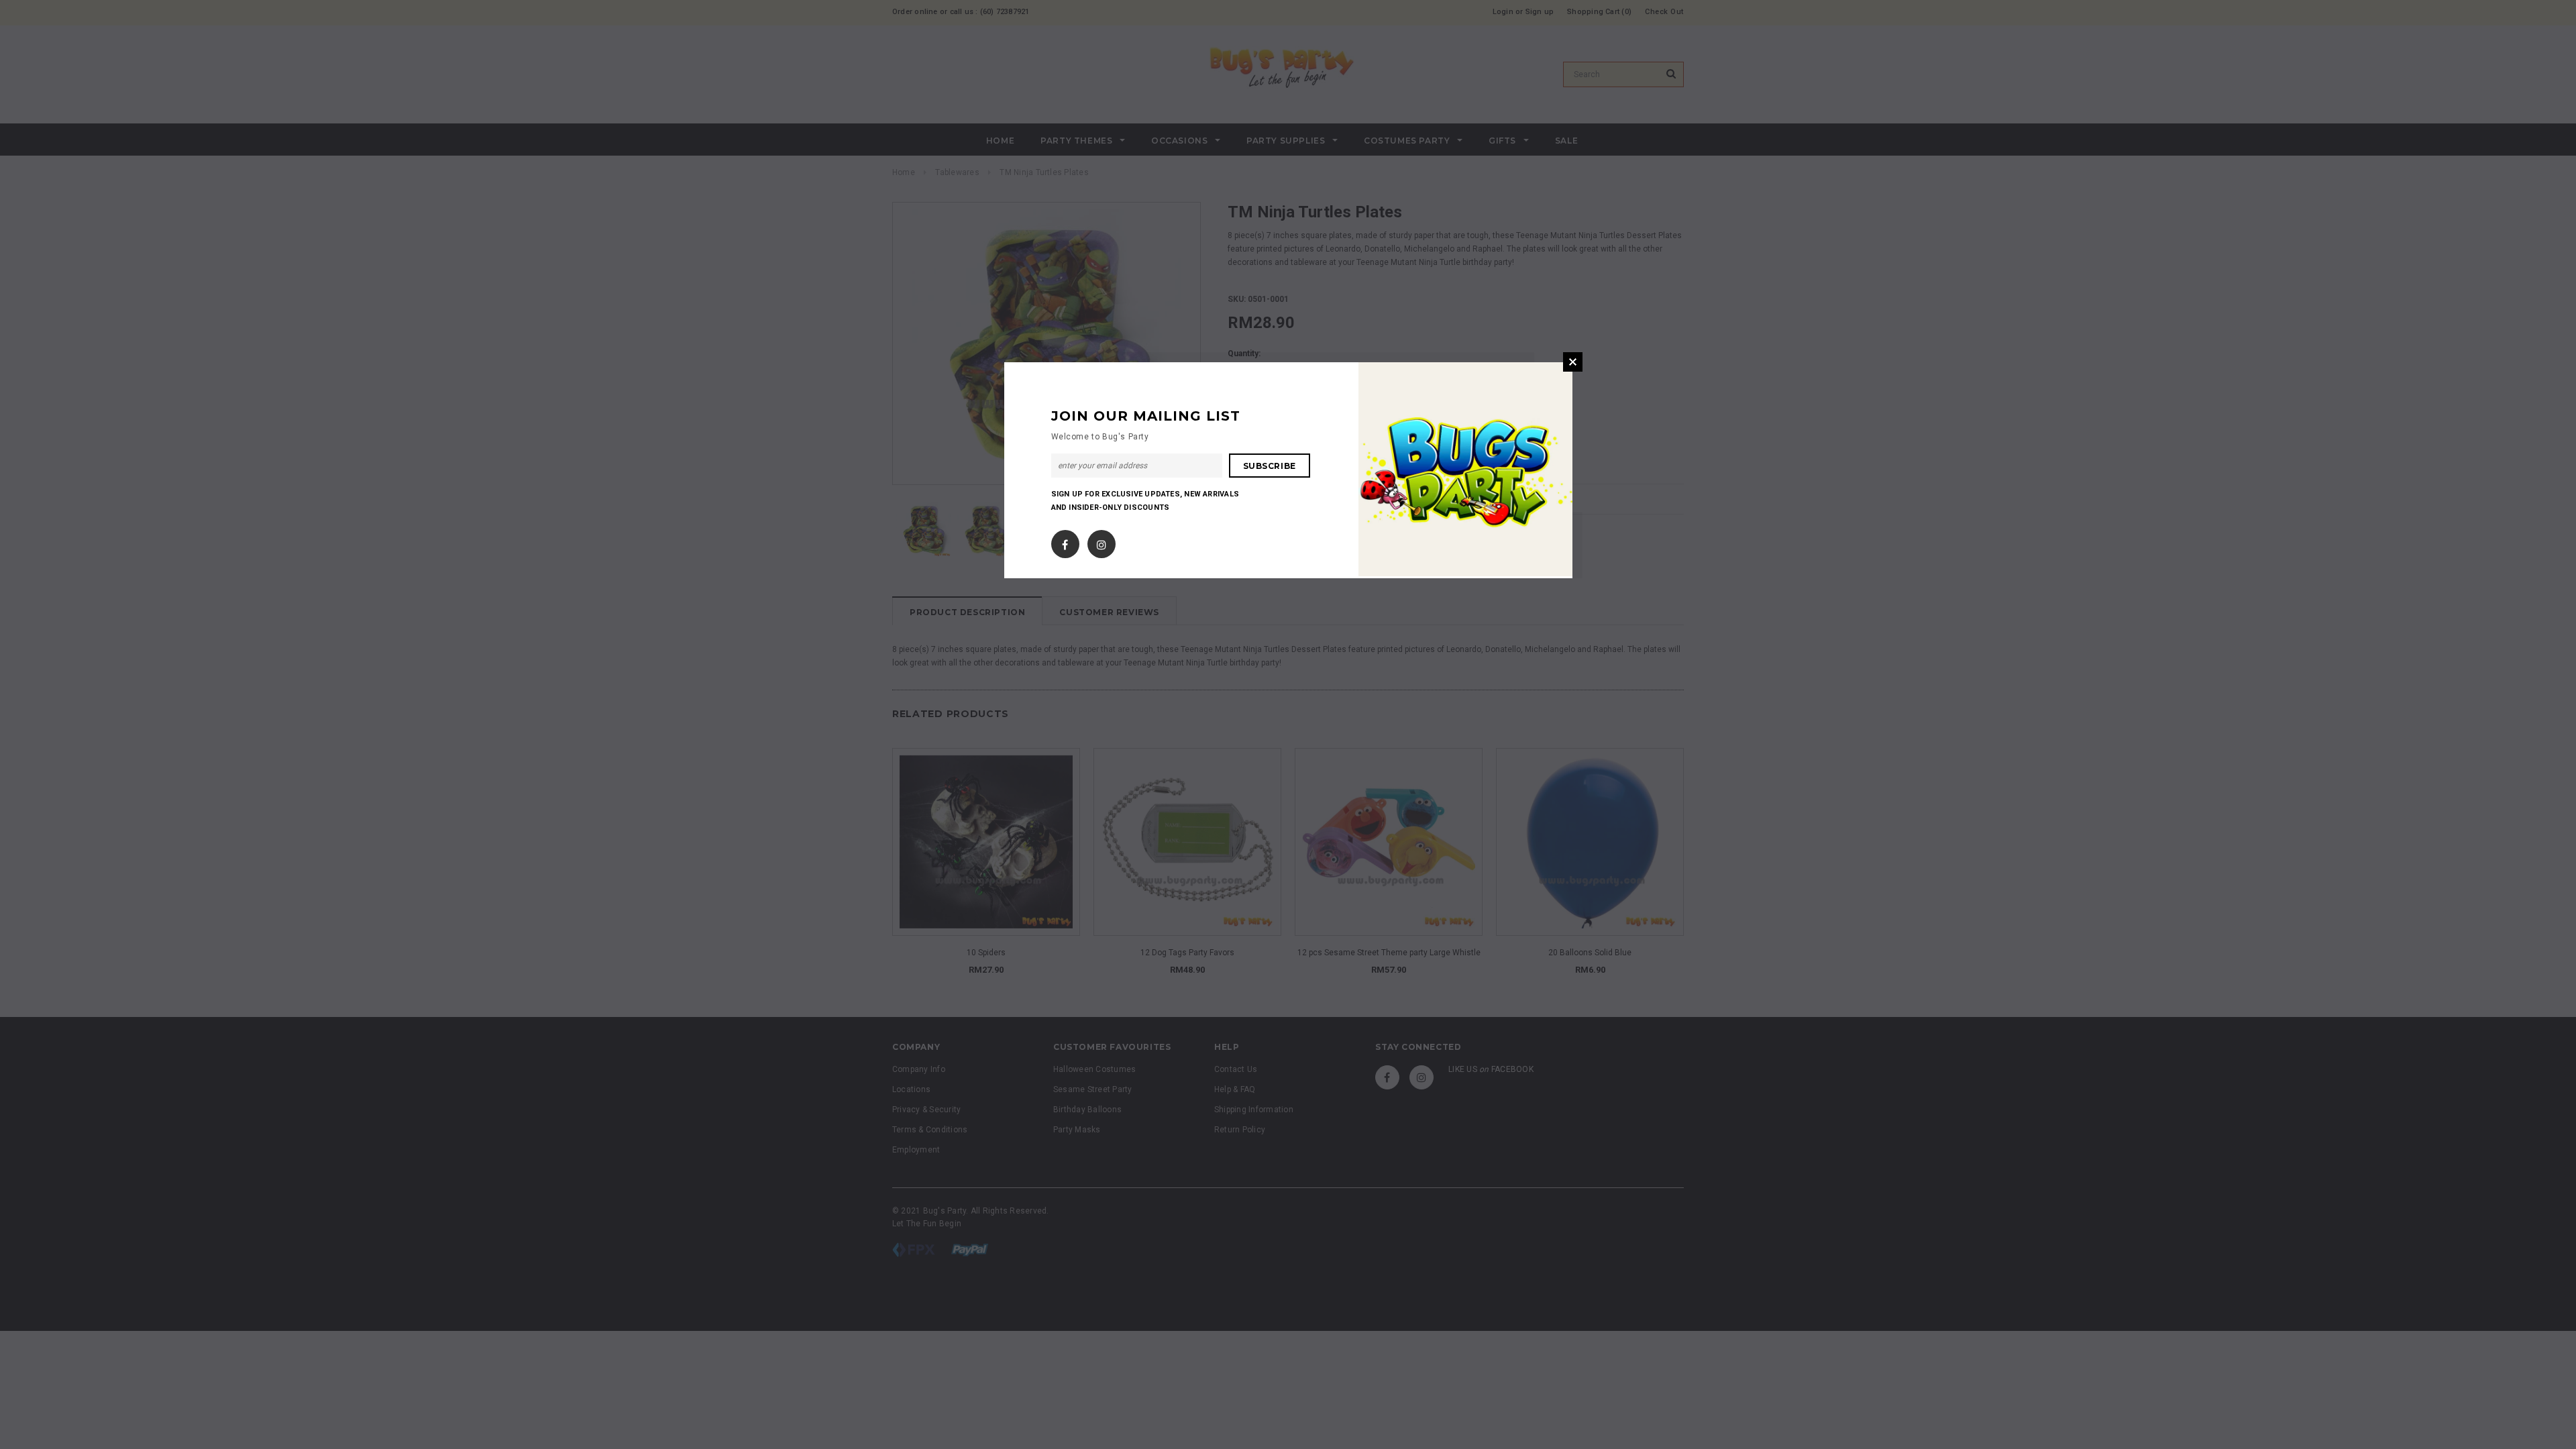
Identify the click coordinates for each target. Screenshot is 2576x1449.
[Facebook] (1065, 542)
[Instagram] (1102, 542)
